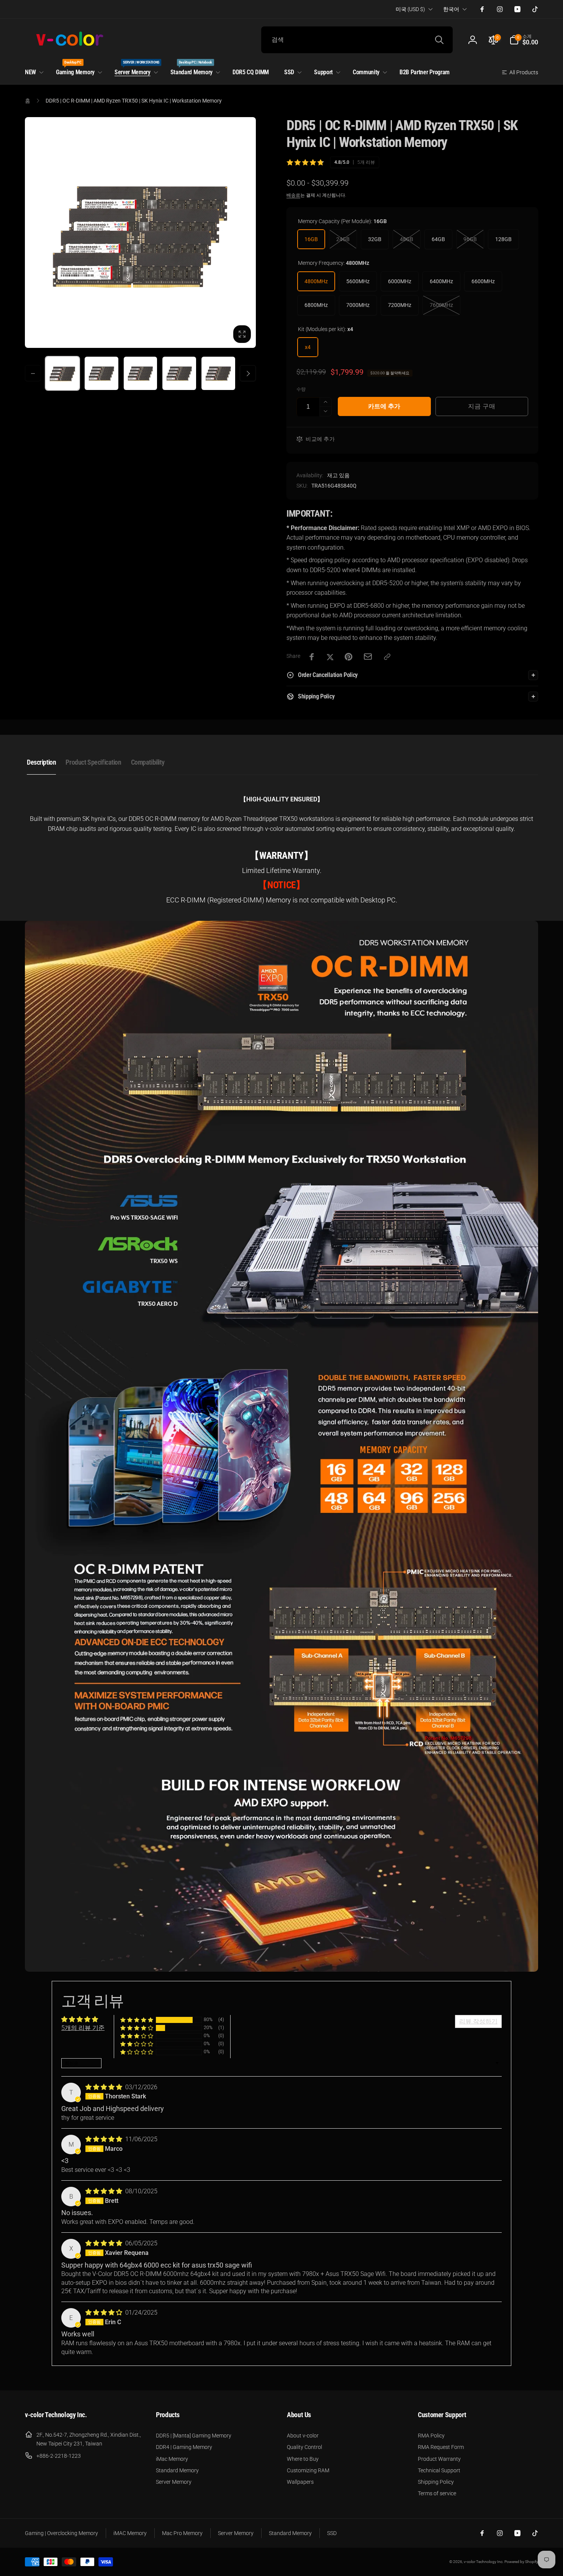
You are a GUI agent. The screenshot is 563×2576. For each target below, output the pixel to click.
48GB (407, 239)
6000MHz (400, 281)
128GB (503, 239)
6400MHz (441, 281)
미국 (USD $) (410, 9)
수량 (301, 389)
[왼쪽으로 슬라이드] (33, 374)
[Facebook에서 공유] (312, 657)
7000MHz (358, 305)
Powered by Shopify (521, 2562)
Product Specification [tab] (93, 762)
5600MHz (358, 281)
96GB (470, 239)
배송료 (293, 195)
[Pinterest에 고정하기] (349, 657)
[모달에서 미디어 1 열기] (140, 232)
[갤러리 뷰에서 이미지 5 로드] (218, 374)
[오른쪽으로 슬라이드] (248, 374)
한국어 (451, 9)
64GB (438, 239)
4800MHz (316, 281)
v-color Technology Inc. (484, 2562)
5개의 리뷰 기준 (83, 2028)
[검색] (439, 40)
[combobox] (357, 40)
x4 (308, 347)
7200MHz (400, 305)
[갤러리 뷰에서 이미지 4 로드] (179, 374)
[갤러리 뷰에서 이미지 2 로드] (101, 374)
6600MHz (483, 281)
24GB (343, 239)
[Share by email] (368, 657)
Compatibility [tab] (148, 762)
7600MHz (441, 305)
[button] (524, 40)
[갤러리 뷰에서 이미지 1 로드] (62, 374)
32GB (375, 239)
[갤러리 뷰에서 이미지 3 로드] (141, 374)
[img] (105, 2087)
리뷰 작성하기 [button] (478, 2021)
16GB (311, 239)
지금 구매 (482, 406)
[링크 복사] (387, 657)
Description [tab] (41, 762)
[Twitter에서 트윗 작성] (330, 657)
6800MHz (316, 305)
